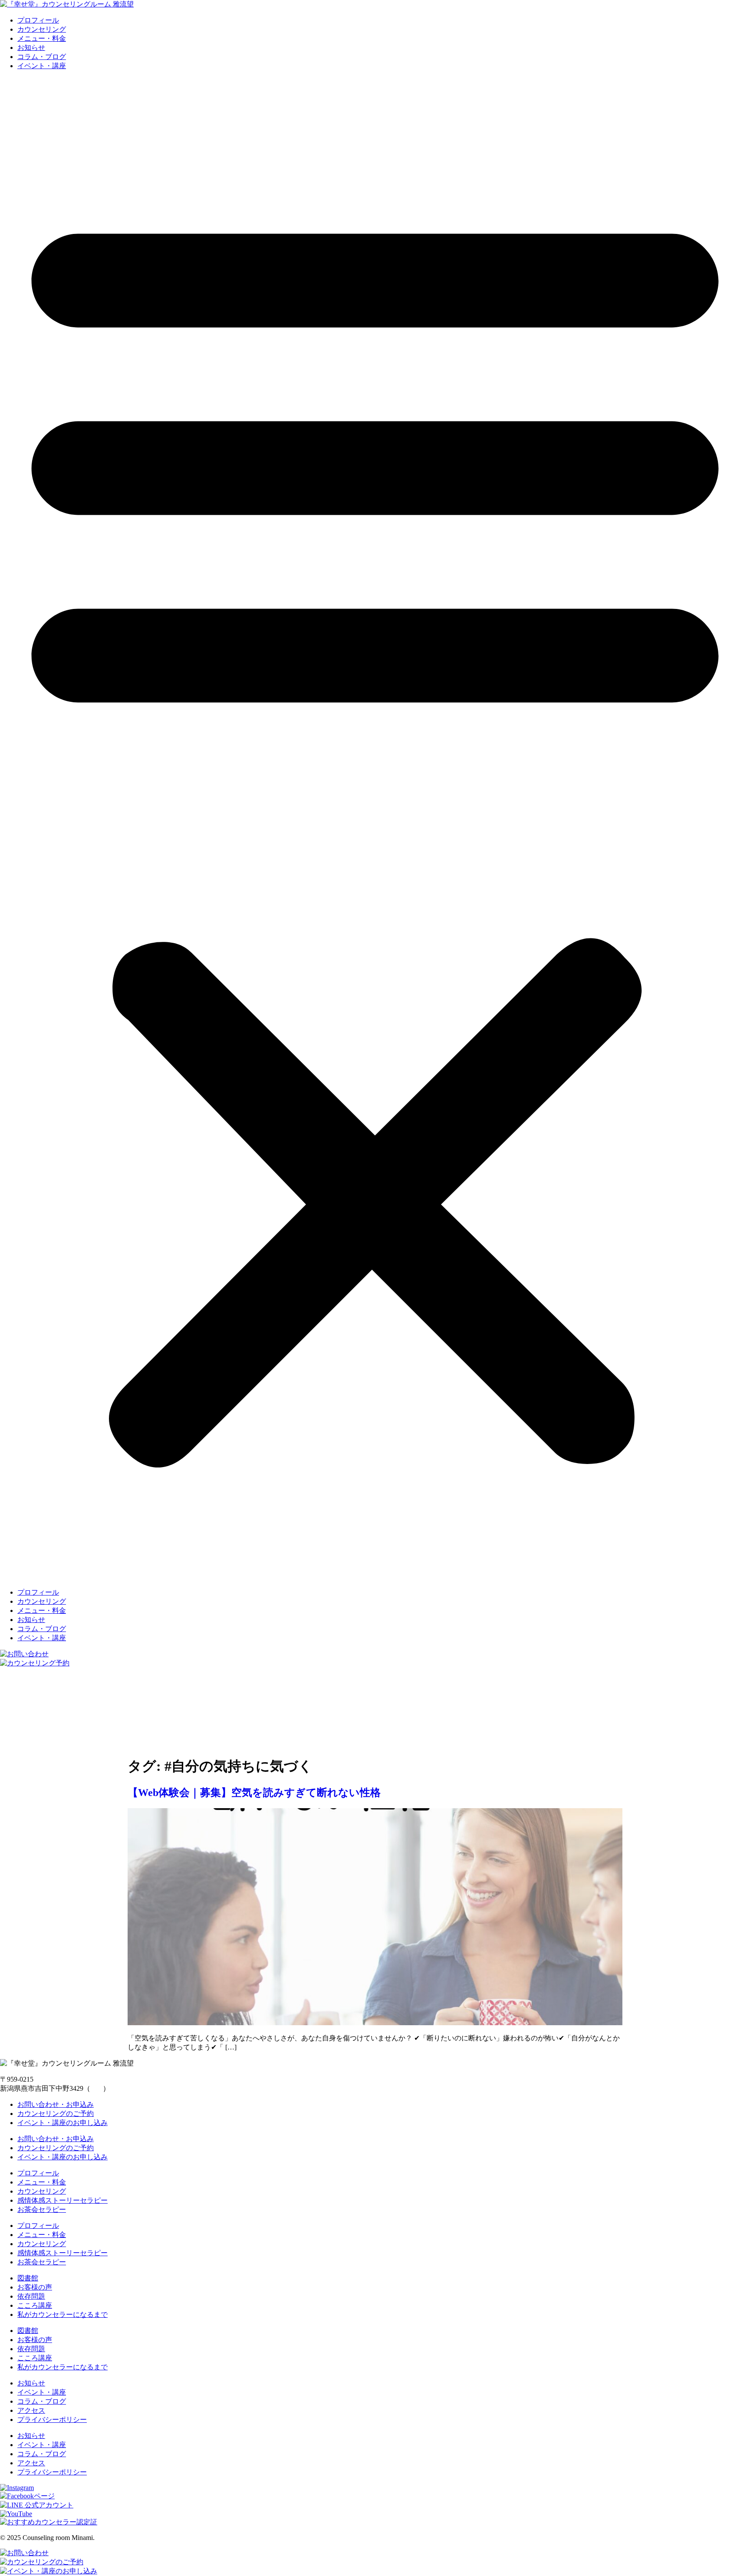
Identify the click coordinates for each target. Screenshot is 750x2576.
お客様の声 (35, 2287)
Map (97, 2088)
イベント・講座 (42, 66)
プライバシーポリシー (52, 2420)
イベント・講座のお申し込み (62, 2123)
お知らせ (31, 48)
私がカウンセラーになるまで (62, 2314)
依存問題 (31, 2296)
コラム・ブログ (42, 57)
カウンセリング (42, 29)
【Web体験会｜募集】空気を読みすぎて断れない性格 (254, 1793)
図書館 (28, 2278)
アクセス (31, 2410)
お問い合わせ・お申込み (56, 2104)
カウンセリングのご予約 (56, 2114)
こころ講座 (35, 2305)
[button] (375, 829)
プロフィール (38, 20)
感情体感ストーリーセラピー (62, 2200)
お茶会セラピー (42, 2209)
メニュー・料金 (42, 38)
